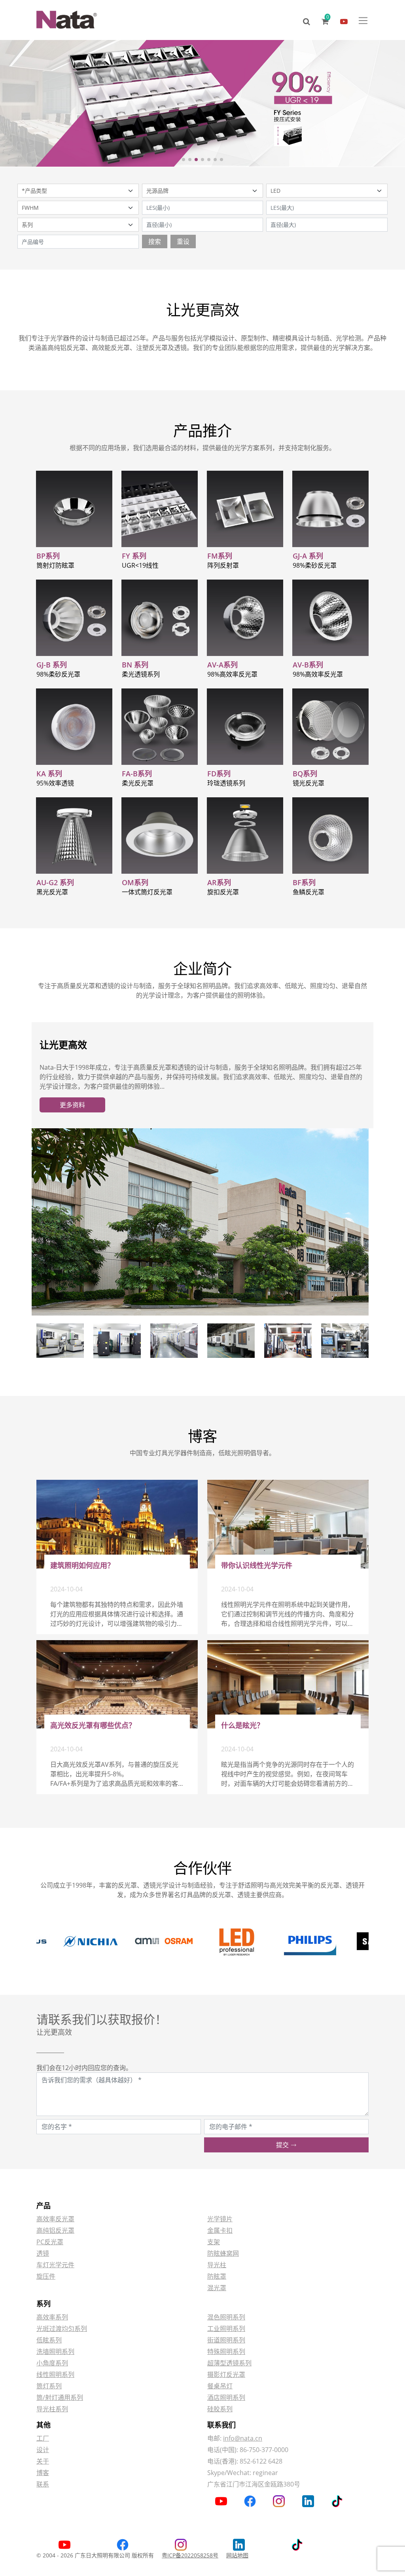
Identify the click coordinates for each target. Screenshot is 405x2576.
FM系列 (220, 556)
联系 (43, 2484)
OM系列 (135, 882)
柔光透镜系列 (141, 674)
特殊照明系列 (226, 2352)
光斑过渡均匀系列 (62, 2329)
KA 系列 (49, 774)
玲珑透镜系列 (226, 783)
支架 (214, 2242)
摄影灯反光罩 (226, 2374)
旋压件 (46, 2276)
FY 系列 (134, 556)
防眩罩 (217, 2276)
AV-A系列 (222, 665)
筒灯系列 (49, 2386)
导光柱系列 (52, 2409)
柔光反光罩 (138, 783)
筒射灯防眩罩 (55, 565)
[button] (184, 160)
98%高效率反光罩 (232, 674)
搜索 (155, 241)
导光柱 (217, 2265)
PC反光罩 (50, 2242)
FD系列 (219, 774)
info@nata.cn (243, 2438)
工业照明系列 (226, 2329)
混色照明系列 (226, 2317)
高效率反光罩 (55, 2219)
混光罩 (217, 2288)
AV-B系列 (308, 665)
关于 (43, 2461)
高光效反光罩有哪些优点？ (93, 1725)
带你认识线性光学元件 (257, 1565)
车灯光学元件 (55, 2265)
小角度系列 (52, 2363)
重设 (183, 241)
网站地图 (237, 2555)
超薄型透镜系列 (229, 2363)
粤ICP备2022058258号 (190, 2555)
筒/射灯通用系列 (60, 2397)
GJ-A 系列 (308, 556)
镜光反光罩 (308, 783)
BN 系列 (135, 665)
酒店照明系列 (226, 2397)
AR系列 (219, 882)
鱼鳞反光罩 (308, 892)
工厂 (43, 2438)
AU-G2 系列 (55, 882)
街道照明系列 (226, 2340)
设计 (43, 2450)
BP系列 (48, 556)
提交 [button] (283, 2145)
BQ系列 (305, 774)
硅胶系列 (220, 2409)
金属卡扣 (220, 2230)
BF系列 (304, 882)
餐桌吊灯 (220, 2386)
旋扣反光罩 (223, 892)
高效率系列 (52, 2317)
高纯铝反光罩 (55, 2230)
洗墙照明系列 (55, 2352)
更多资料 (72, 1105)
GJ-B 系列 (52, 665)
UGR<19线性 (140, 565)
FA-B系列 (137, 774)
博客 (43, 2473)
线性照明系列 (55, 2374)
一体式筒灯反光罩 (147, 892)
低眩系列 (49, 2340)
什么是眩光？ (242, 1725)
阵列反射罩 (223, 565)
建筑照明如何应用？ (82, 1565)
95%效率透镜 (55, 783)
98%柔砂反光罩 (315, 565)
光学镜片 (220, 2219)
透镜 (43, 2253)
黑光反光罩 (52, 892)
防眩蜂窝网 (223, 2253)
